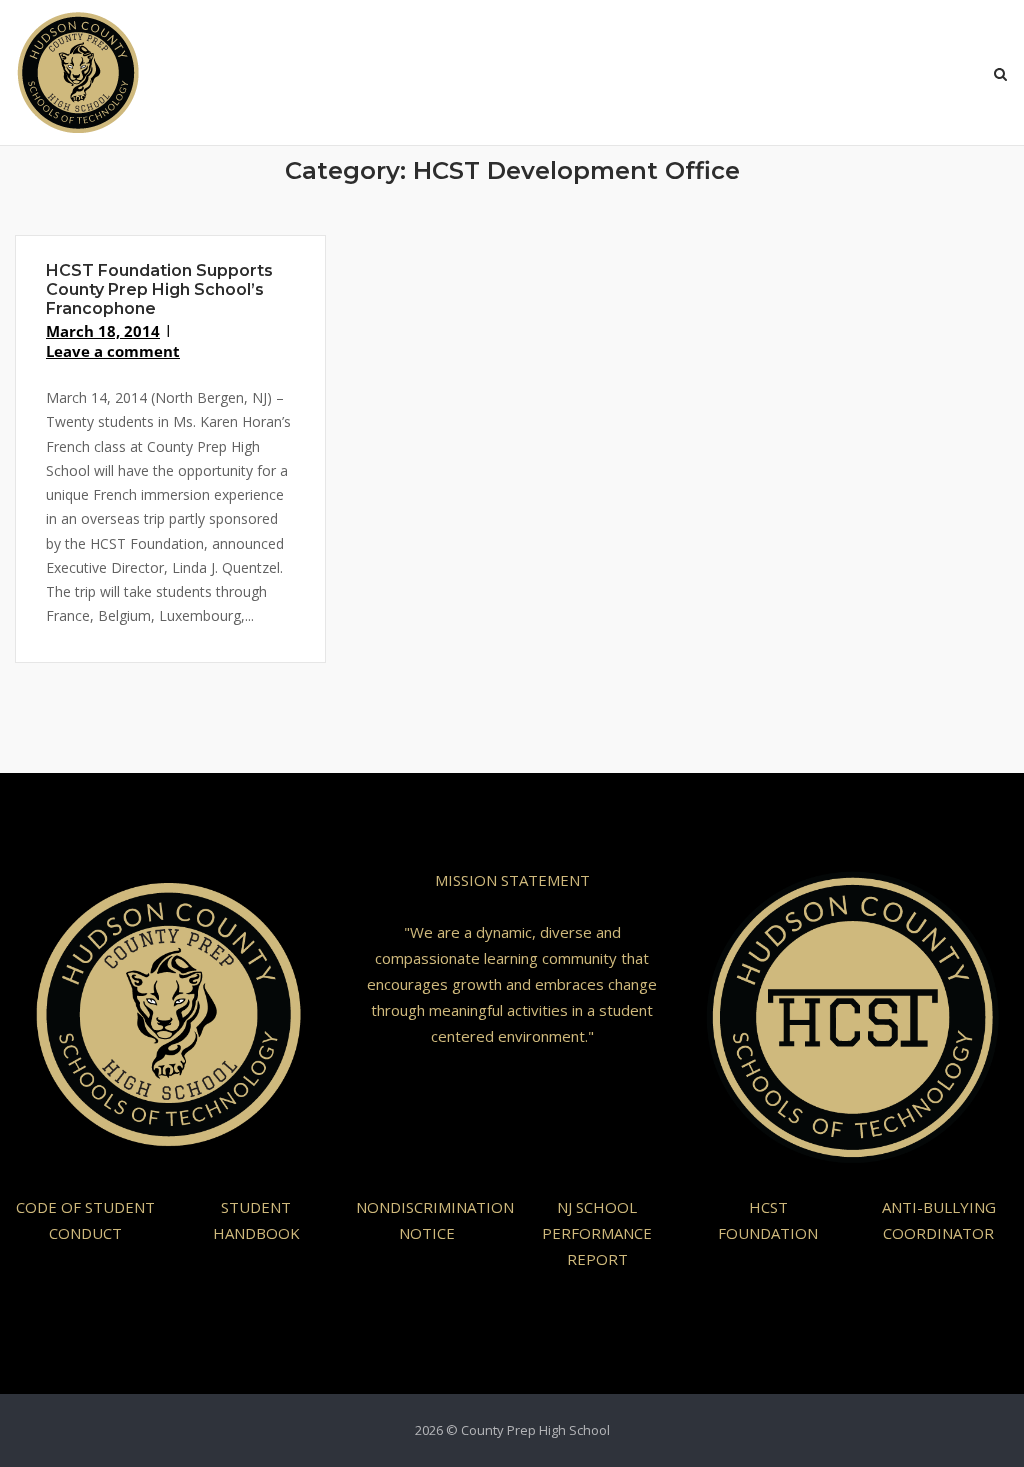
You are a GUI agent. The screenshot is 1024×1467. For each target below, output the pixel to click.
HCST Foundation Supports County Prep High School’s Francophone (159, 289)
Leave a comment (113, 351)
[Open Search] (1000, 76)
